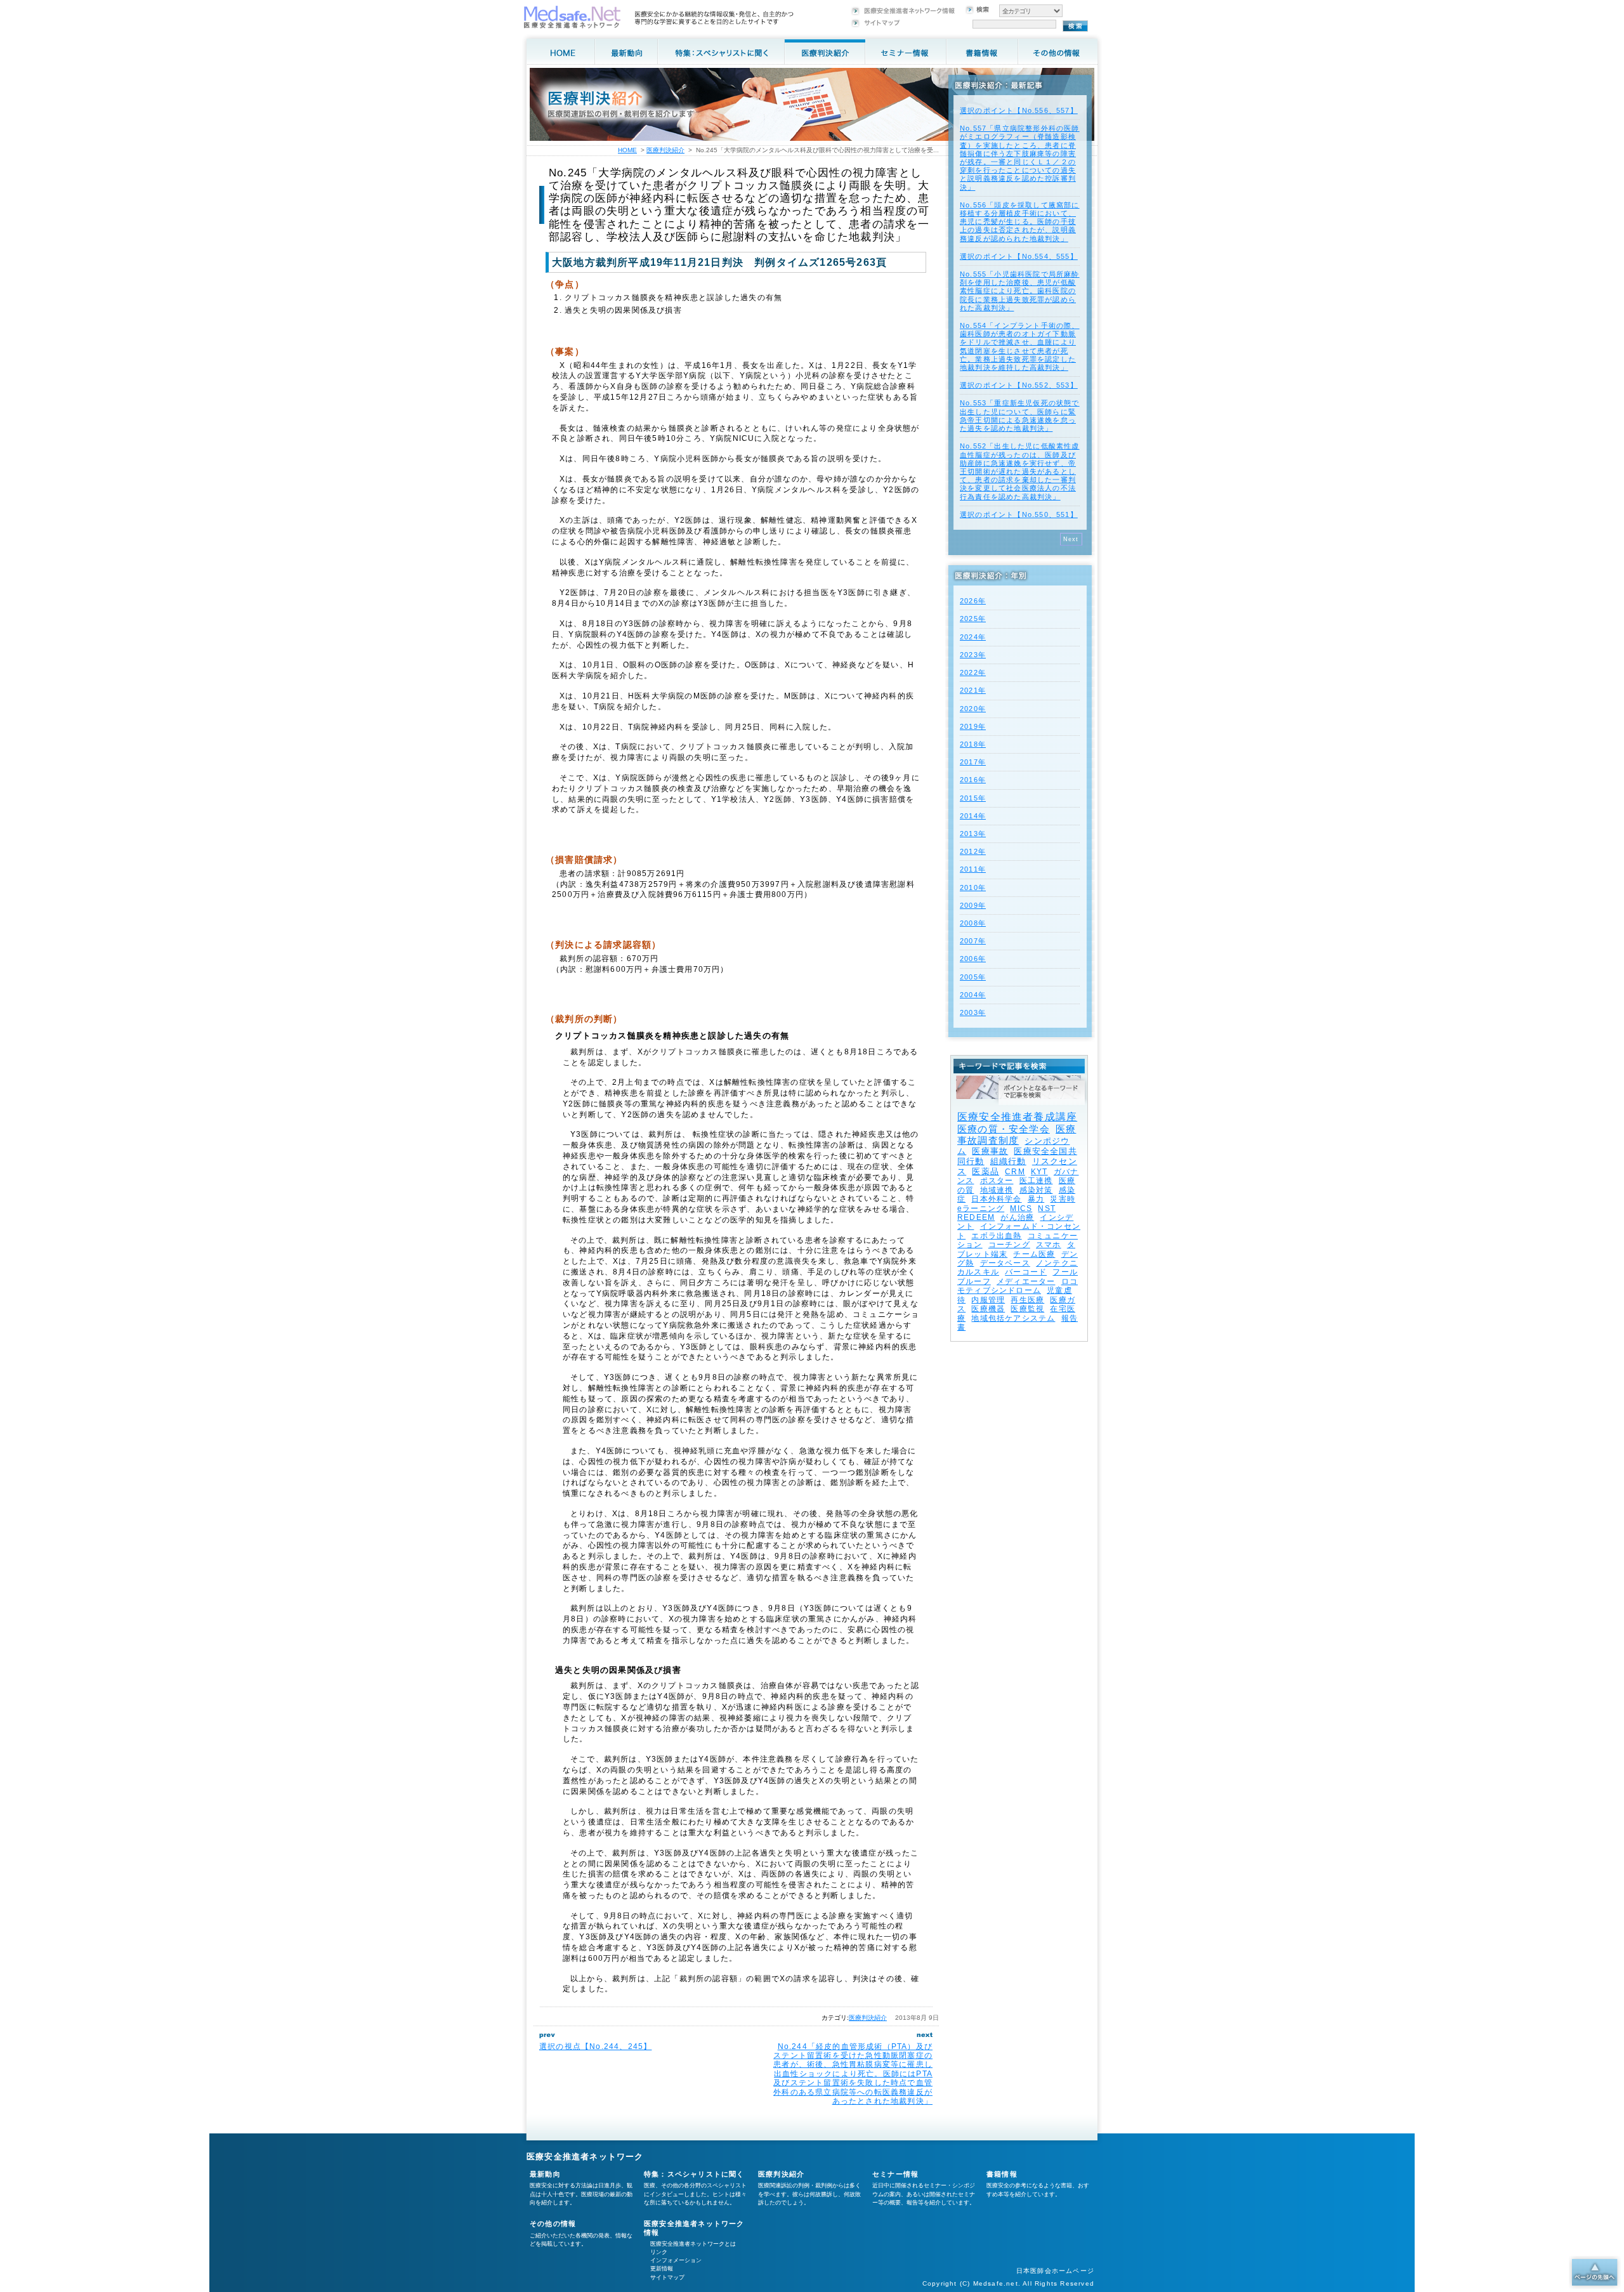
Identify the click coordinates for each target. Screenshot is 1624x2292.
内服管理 (988, 1300)
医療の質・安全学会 (1004, 1129)
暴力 (1036, 1199)
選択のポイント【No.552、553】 (1019, 385)
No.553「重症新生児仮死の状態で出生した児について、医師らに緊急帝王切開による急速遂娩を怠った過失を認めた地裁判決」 (1020, 416)
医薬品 (986, 1171)
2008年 (973, 923)
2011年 (973, 869)
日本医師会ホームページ (1055, 2271)
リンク (659, 2252)
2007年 (973, 941)
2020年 (973, 709)
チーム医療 (1034, 1254)
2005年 (973, 977)
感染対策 (1036, 1190)
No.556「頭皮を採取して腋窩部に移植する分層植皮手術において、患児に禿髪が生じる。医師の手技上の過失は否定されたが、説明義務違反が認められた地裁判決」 (1020, 222)
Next (1071, 539)
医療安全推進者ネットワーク (585, 2157)
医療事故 (990, 1151)
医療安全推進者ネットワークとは (693, 2244)
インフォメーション (676, 2260)
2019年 (973, 726)
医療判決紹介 (868, 2018)
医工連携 (1036, 1181)
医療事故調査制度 (1017, 1135)
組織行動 (1008, 1161)
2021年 (973, 690)
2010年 (973, 887)
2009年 (973, 905)
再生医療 (1027, 1300)
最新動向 (545, 2174)
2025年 (973, 619)
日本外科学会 (996, 1199)
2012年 (973, 851)
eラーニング (981, 1208)
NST (1047, 1208)
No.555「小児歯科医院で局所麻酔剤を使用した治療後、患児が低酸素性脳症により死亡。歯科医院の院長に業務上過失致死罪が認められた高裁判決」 (1020, 291)
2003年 (973, 1012)
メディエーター (1026, 1281)
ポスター (997, 1181)
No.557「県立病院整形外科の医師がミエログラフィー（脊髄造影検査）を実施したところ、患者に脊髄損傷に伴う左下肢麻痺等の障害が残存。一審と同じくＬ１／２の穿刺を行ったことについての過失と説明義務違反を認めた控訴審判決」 (1020, 157)
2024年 (973, 637)
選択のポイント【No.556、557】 (1019, 110)
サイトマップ (667, 2277)
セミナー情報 (895, 2174)
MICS (1021, 1208)
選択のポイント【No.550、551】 (1019, 514)
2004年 (973, 995)
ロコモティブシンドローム (1018, 1286)
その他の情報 (553, 2223)
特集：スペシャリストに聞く (694, 2174)
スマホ (1049, 1245)
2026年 (973, 601)
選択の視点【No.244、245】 (595, 2046)
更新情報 (662, 2269)
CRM (1015, 1172)
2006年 (973, 959)
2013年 (973, 834)
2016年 (973, 780)
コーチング (1009, 1245)
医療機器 (988, 1309)
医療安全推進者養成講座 (1017, 1117)
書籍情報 (1002, 2174)
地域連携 (997, 1190)
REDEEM (976, 1217)
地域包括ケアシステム (1013, 1318)
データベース (1005, 1263)
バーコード (1026, 1272)
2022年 (973, 672)
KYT (1039, 1172)
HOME (627, 150)
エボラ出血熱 (996, 1236)
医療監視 (1027, 1309)
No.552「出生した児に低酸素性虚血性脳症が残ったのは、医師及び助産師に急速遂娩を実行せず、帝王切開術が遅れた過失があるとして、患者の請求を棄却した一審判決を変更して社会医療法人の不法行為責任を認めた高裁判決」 (1020, 471)
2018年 (973, 744)
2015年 (973, 798)
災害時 (1063, 1199)
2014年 (973, 816)
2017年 (973, 762)
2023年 (973, 655)
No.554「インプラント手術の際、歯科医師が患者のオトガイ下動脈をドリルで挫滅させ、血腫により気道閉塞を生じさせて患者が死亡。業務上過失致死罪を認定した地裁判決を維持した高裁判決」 (1020, 346)
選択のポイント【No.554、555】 (1019, 256)
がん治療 (1017, 1217)
